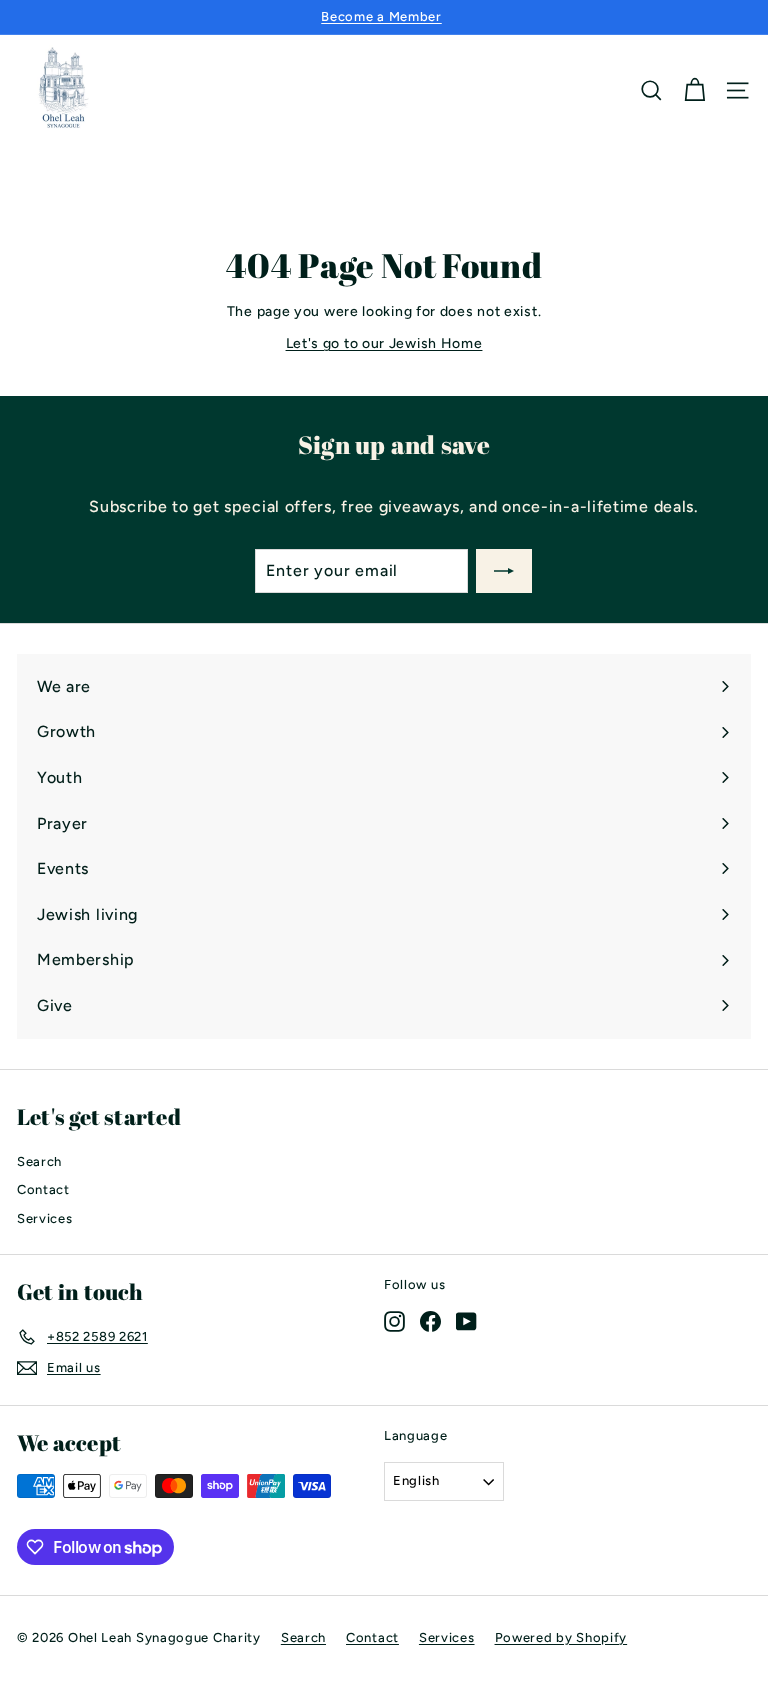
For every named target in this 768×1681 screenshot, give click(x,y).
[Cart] (694, 90)
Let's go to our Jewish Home (384, 343)
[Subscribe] (504, 571)
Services (45, 1218)
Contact (43, 1189)
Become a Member (381, 16)
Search (39, 1161)
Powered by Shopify (561, 1637)
